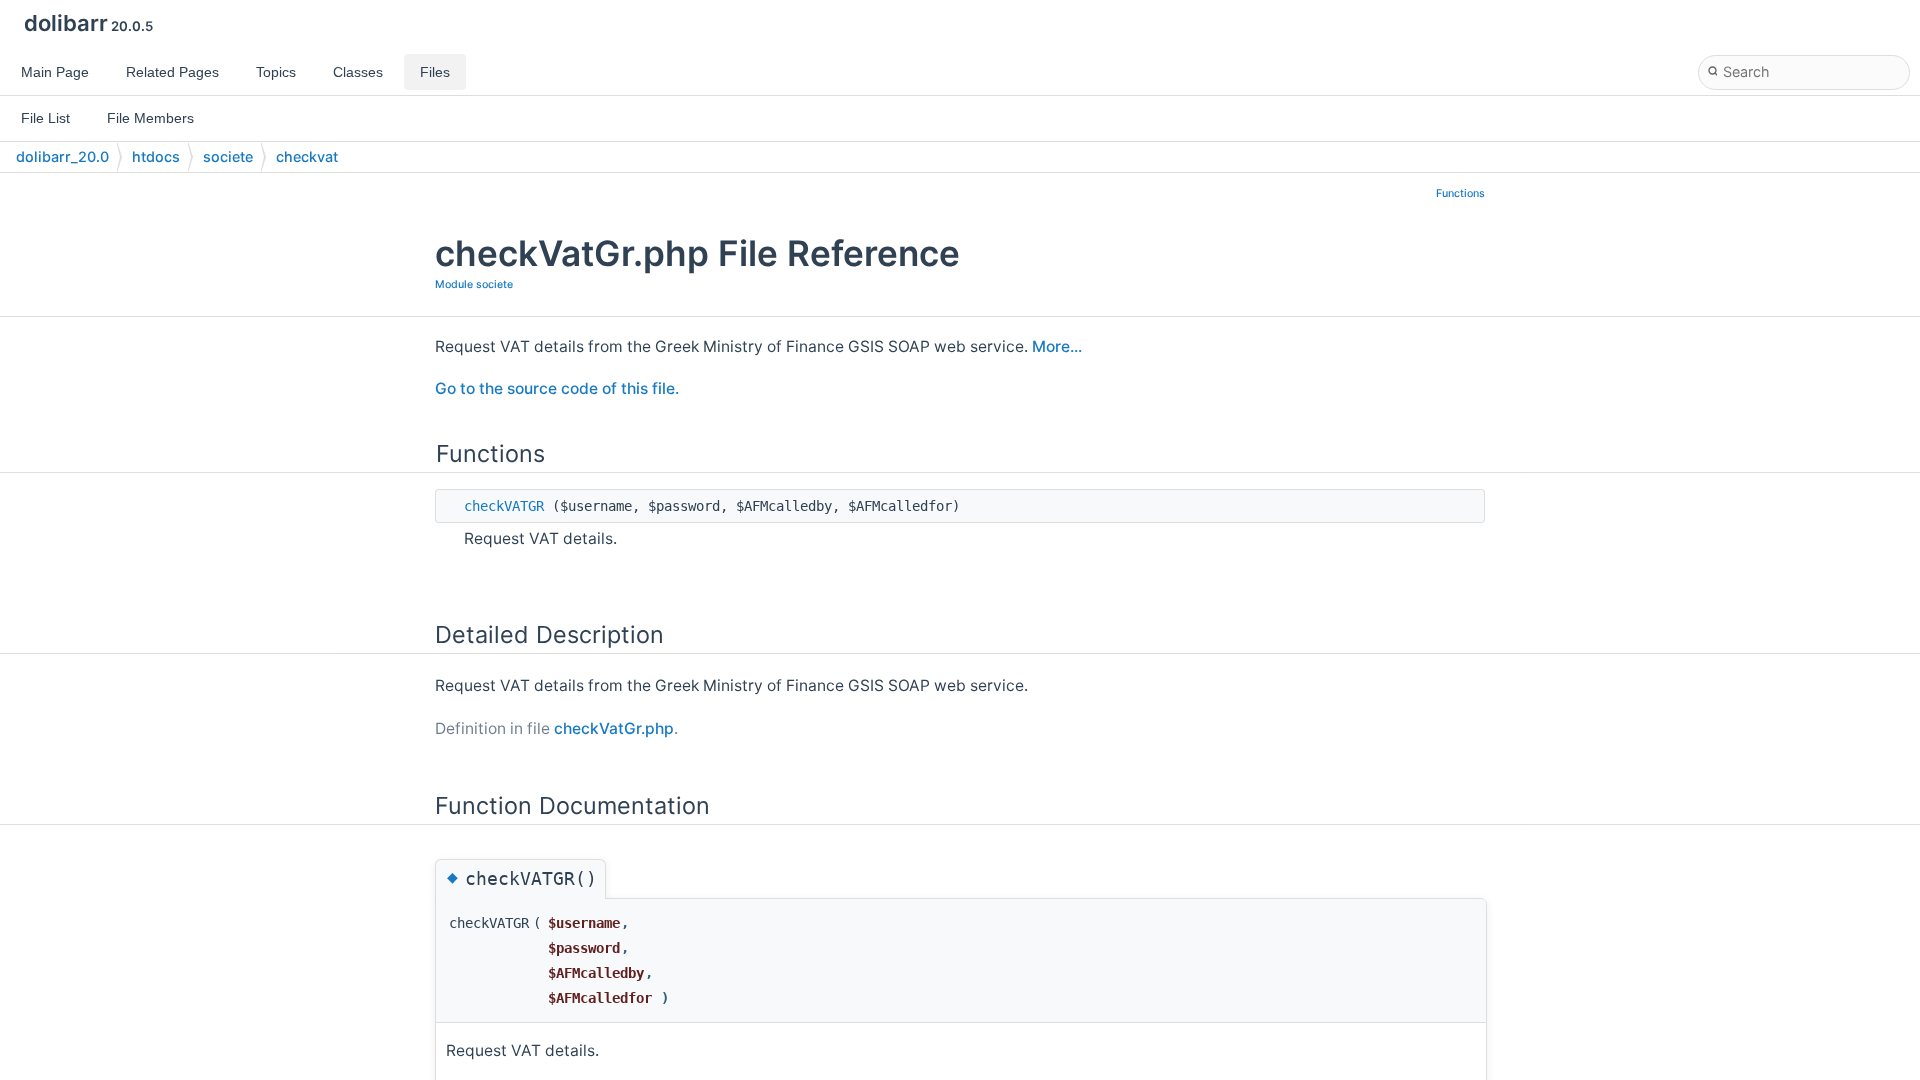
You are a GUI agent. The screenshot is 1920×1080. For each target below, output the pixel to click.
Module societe (474, 284)
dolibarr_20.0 (62, 156)
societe (228, 156)
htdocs (156, 156)
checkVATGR (504, 506)
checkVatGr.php (614, 728)
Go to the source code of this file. (557, 388)
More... (1057, 346)
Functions (1460, 193)
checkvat (307, 156)
